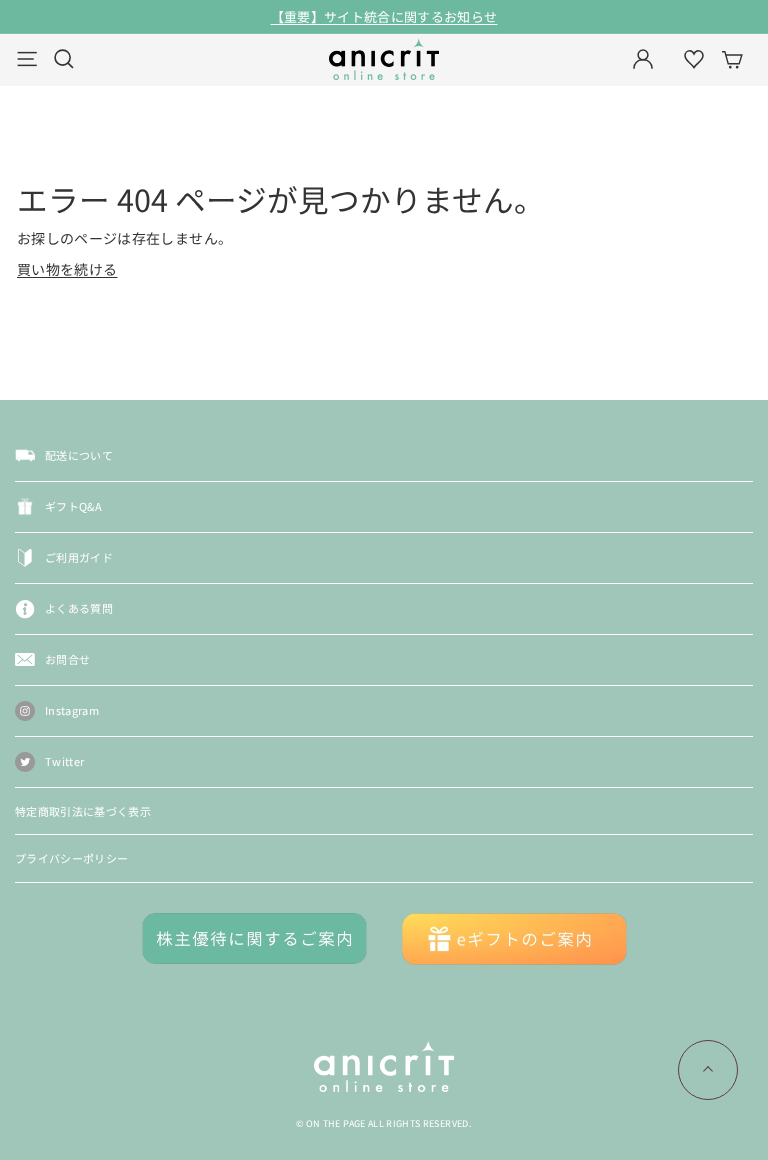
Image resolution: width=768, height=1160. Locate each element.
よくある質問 (79, 608)
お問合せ (67, 659)
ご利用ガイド (79, 557)
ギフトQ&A (73, 506)
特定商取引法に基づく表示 (83, 811)
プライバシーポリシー (72, 858)
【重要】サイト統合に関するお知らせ (384, 16)
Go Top (708, 1070)
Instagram (72, 710)
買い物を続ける (67, 269)
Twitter (64, 761)
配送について (79, 455)
